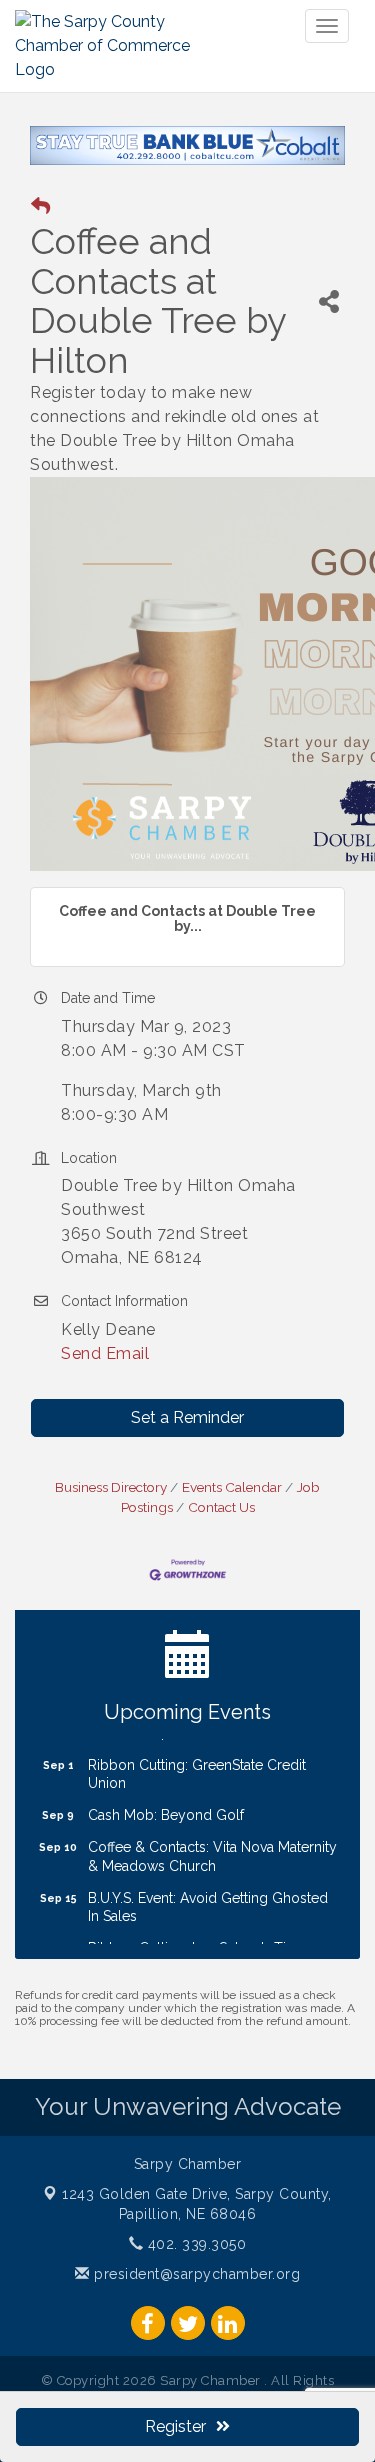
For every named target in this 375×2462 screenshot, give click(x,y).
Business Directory (111, 1505)
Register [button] (175, 2426)
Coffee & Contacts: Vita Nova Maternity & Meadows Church (212, 1872)
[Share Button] (329, 319)
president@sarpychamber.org (195, 2292)
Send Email (105, 1371)
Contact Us (221, 1525)
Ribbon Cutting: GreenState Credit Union (197, 1789)
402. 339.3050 (194, 2262)
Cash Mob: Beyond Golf (166, 1830)
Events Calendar (232, 1505)
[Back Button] (40, 225)
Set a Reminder (187, 1435)
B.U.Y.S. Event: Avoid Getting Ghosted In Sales (208, 1922)
